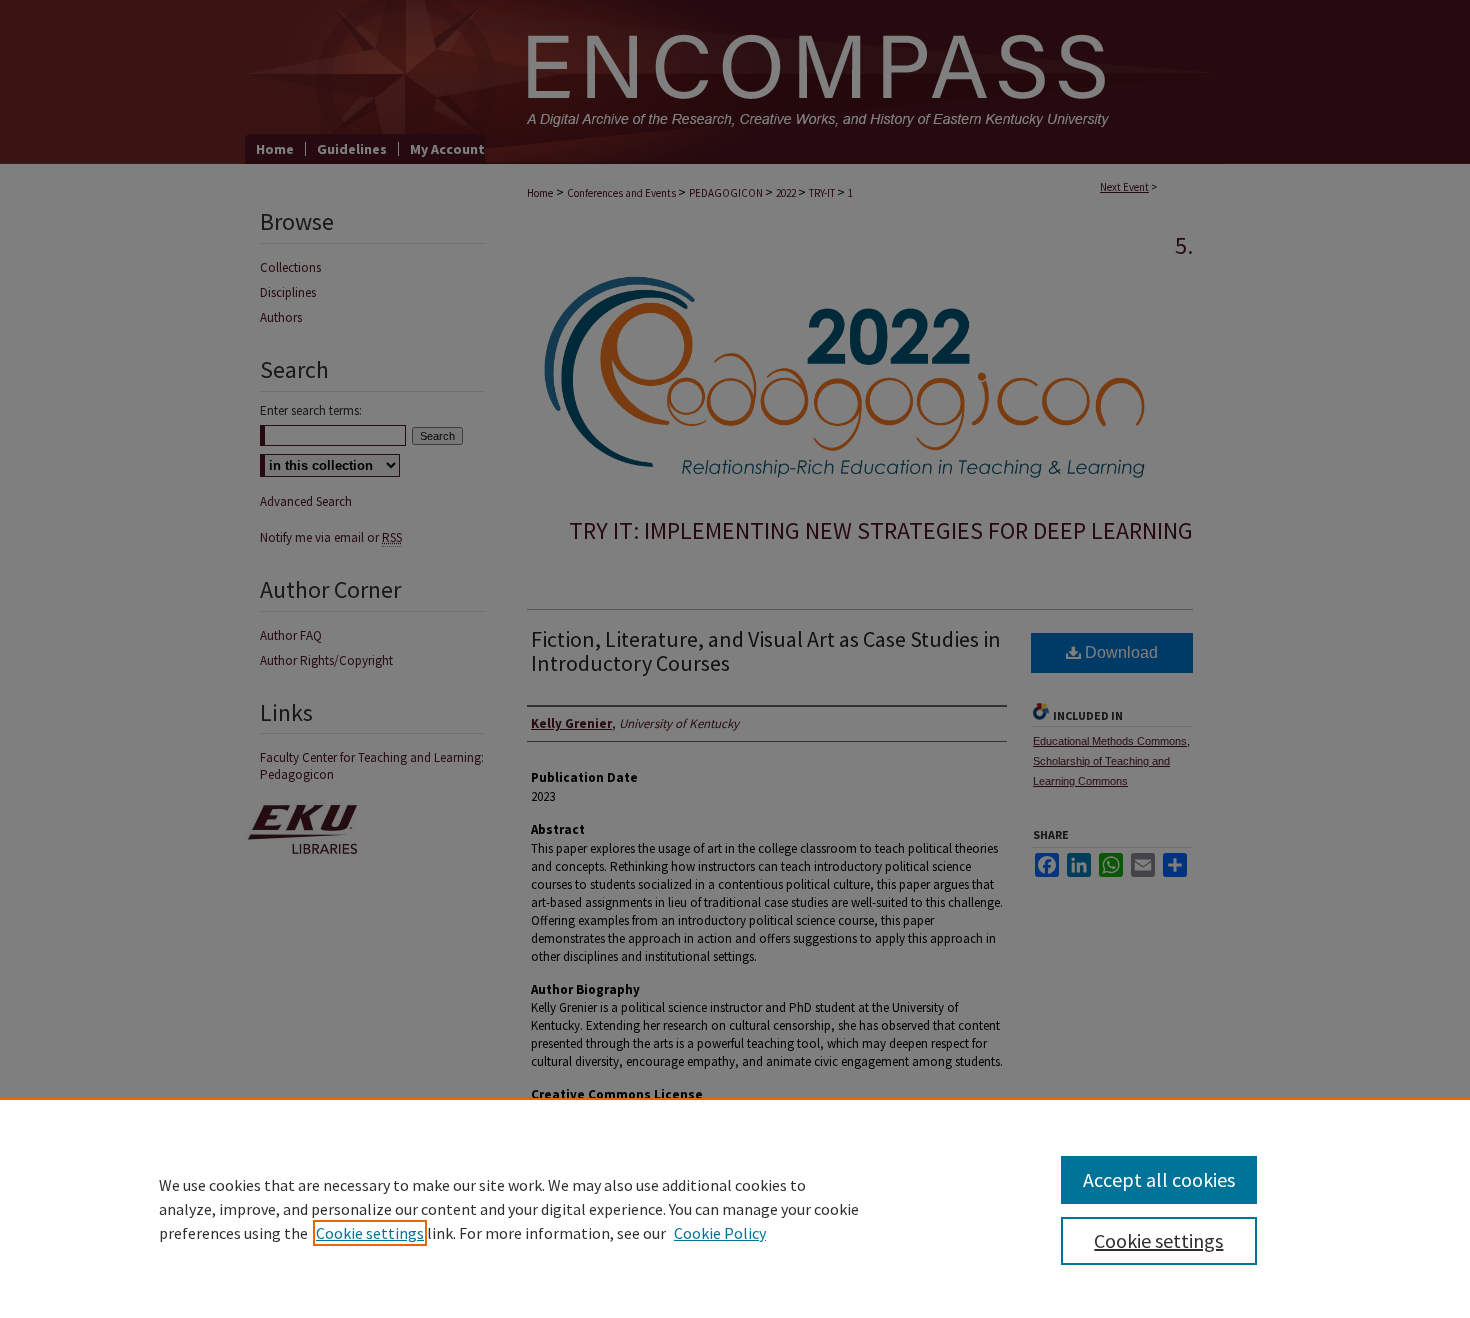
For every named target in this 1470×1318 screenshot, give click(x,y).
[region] (735, 1208)
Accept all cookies (1159, 1179)
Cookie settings (370, 1233)
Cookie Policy (720, 1233)
